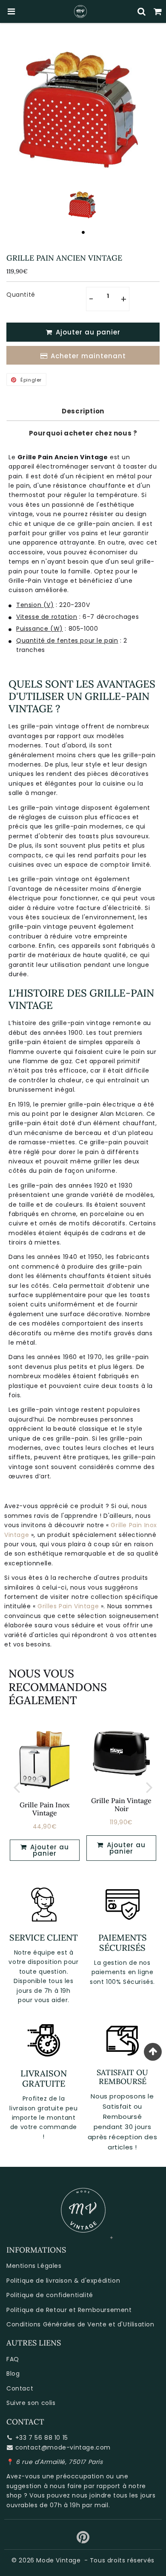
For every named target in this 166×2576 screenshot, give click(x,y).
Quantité (21, 295)
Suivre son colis (31, 2403)
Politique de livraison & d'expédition (63, 2281)
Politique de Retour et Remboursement (69, 2310)
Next (149, 1787)
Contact (20, 2388)
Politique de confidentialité (50, 2295)
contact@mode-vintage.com (63, 2447)
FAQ (13, 2359)
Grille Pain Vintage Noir (121, 1805)
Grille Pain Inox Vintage (45, 1809)
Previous (17, 1787)
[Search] (142, 11)
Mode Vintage (58, 2560)
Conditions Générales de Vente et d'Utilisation (80, 2324)
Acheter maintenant (88, 356)
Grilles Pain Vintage (68, 1606)
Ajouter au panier (49, 1850)
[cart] (158, 11)
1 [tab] (83, 232)
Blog (13, 2374)
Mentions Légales (34, 2266)
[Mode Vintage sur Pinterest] (83, 2540)
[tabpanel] (83, 204)
